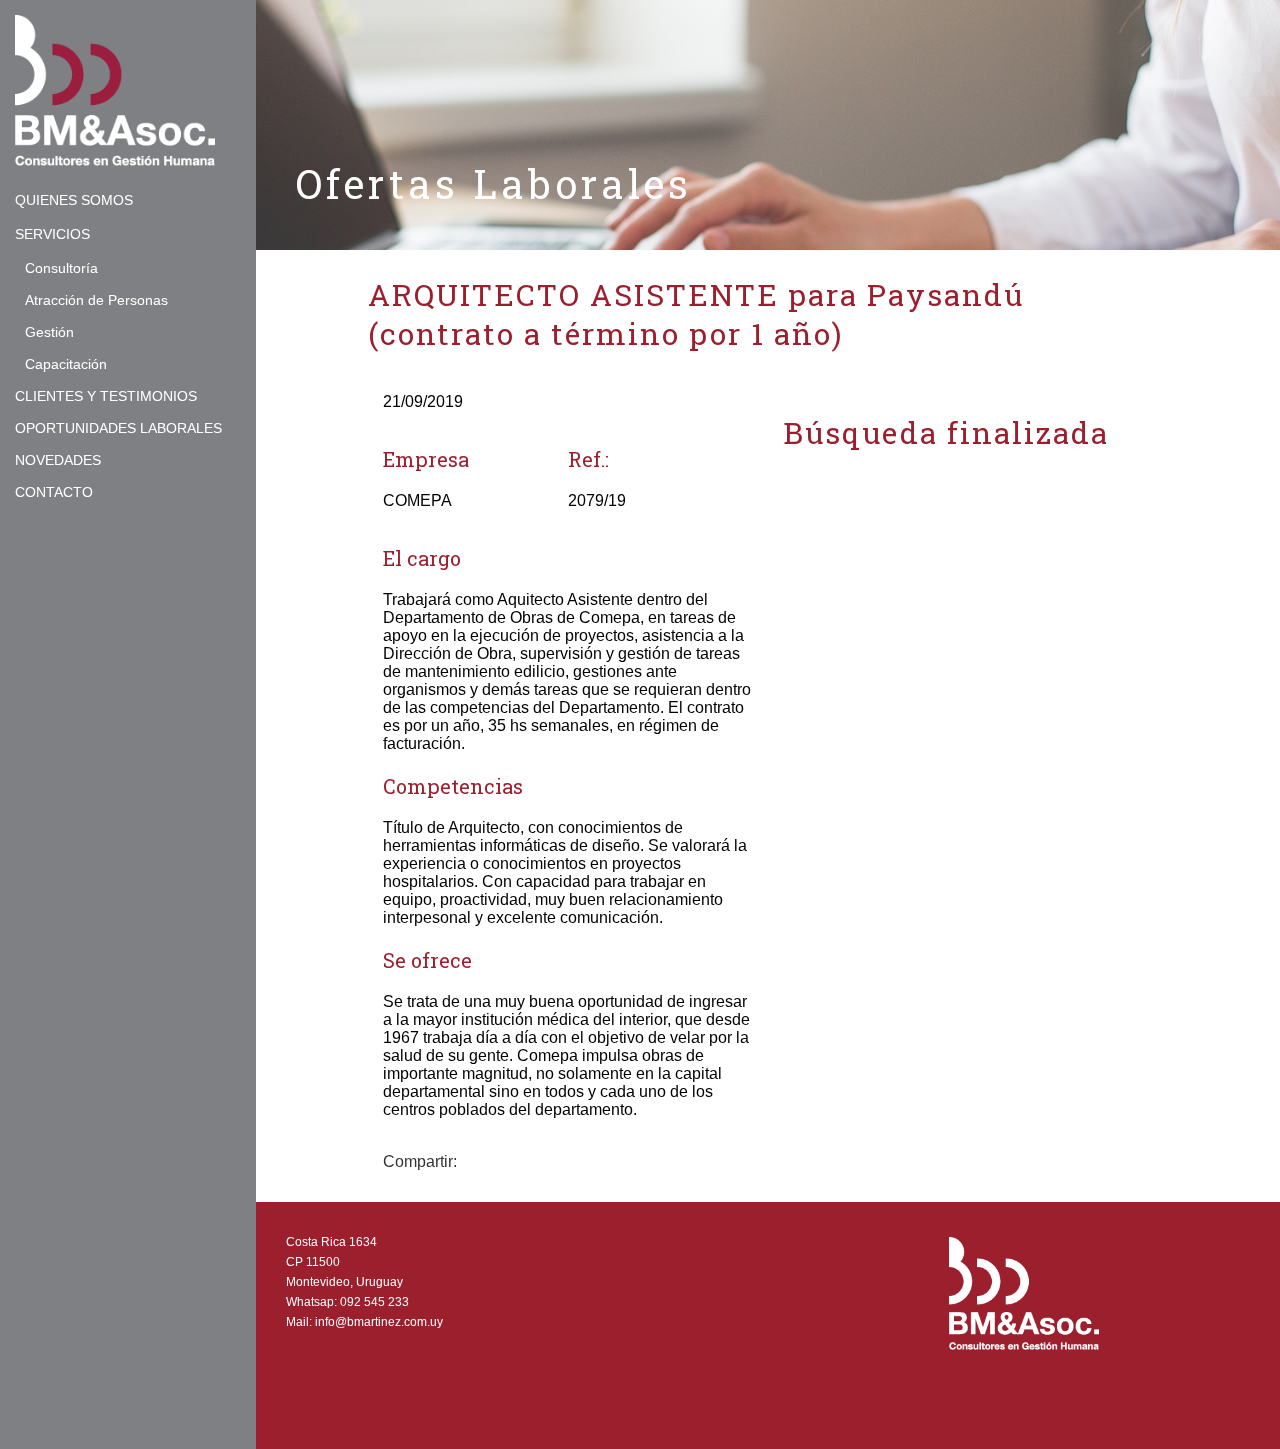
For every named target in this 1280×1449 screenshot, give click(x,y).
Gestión (49, 332)
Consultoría (61, 268)
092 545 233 (374, 1302)
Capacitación (66, 364)
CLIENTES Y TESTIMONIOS (106, 396)
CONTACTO (54, 492)
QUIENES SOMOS (74, 200)
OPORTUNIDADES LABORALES (118, 428)
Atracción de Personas (96, 300)
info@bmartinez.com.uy (379, 1322)
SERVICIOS (52, 234)
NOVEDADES (58, 460)
